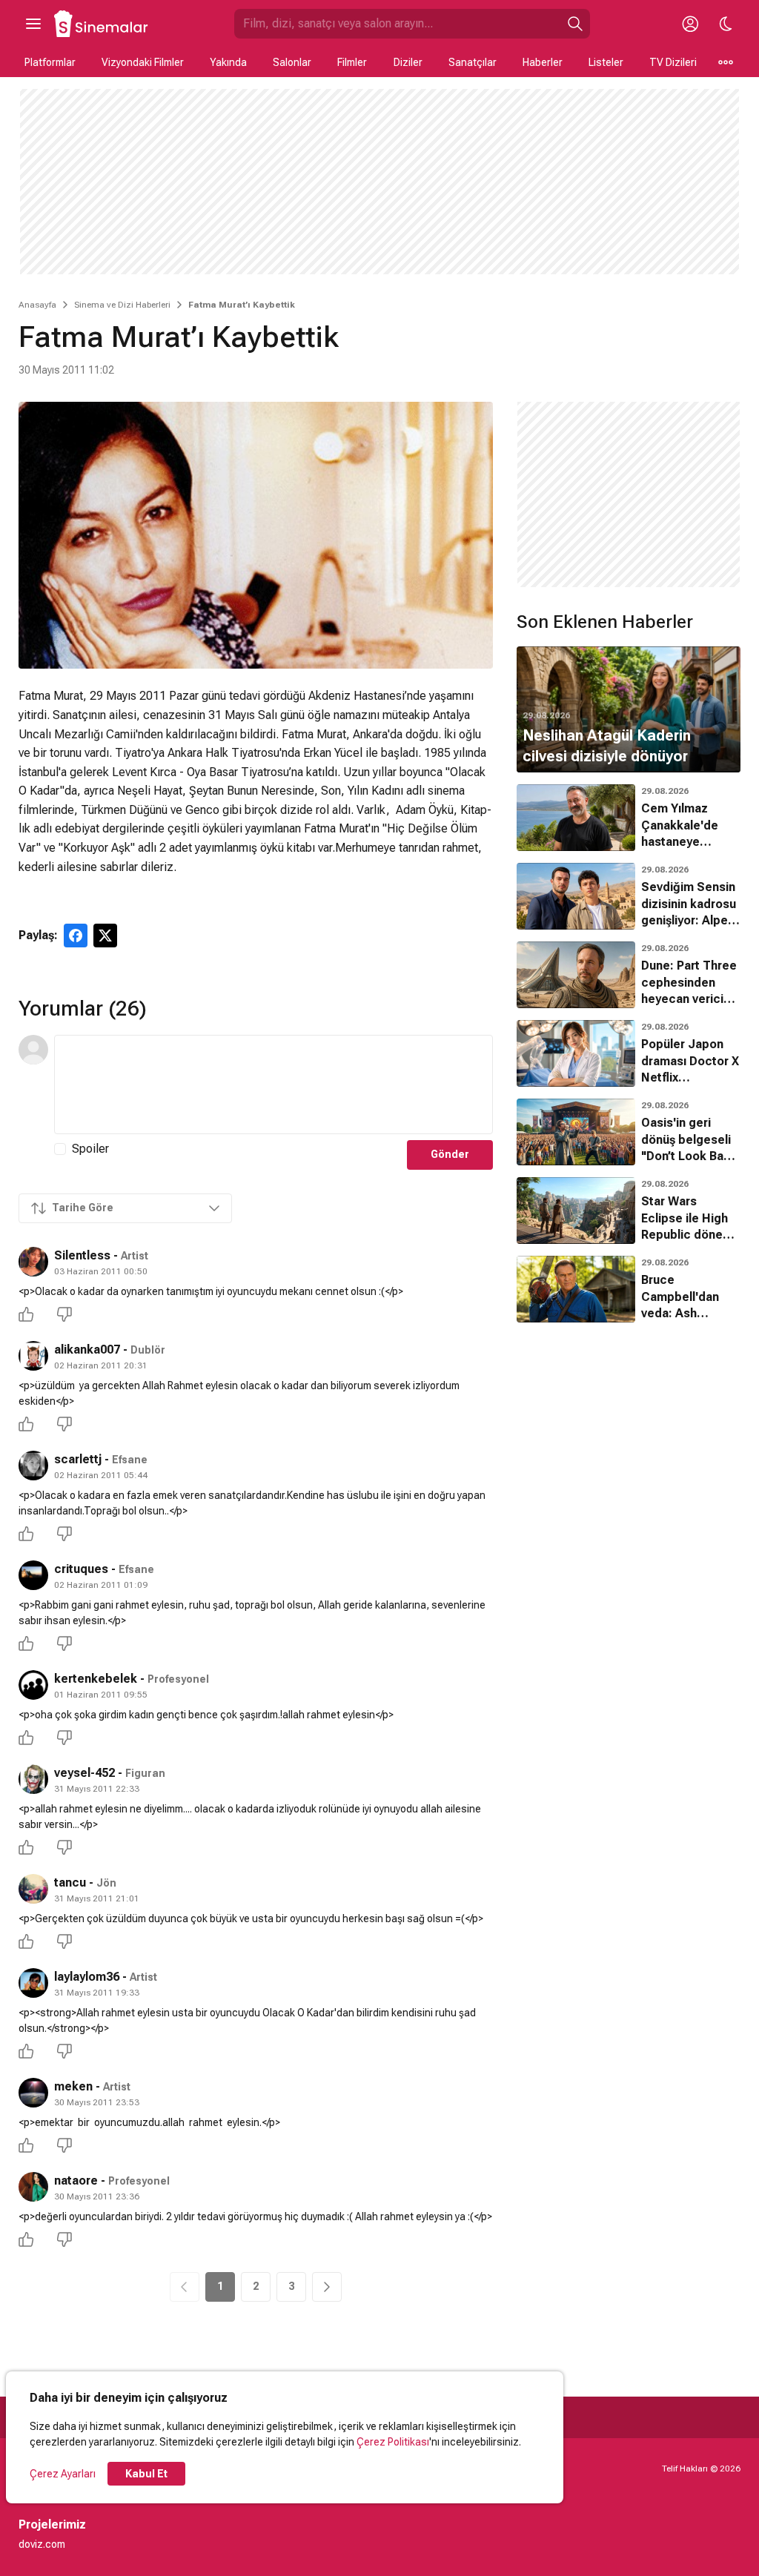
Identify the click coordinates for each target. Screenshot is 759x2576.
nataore (76, 2181)
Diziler (408, 62)
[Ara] (575, 24)
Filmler (352, 62)
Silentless (82, 1255)
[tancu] (33, 1889)
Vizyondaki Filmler (143, 62)
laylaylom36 (87, 1977)
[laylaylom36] (33, 1983)
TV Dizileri (673, 62)
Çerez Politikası (393, 2442)
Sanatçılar (473, 62)
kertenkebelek (96, 1679)
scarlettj (78, 1459)
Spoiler (90, 1149)
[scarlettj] (33, 1466)
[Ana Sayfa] (102, 24)
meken (73, 2086)
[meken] (33, 2093)
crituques (81, 1569)
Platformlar (50, 62)
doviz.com (42, 2544)
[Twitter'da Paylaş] (105, 936)
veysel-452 (84, 1773)
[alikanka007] (33, 1356)
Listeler (606, 62)
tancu (70, 1883)
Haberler (543, 62)
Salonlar (292, 62)
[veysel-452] (33, 1779)
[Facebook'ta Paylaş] (76, 936)
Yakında (228, 62)
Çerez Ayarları (63, 2474)
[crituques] (33, 1575)
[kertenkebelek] (33, 1685)
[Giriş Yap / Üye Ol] (690, 24)
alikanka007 (87, 1350)
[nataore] (33, 2187)
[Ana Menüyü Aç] (33, 24)
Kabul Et (146, 2474)
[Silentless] (33, 1262)
